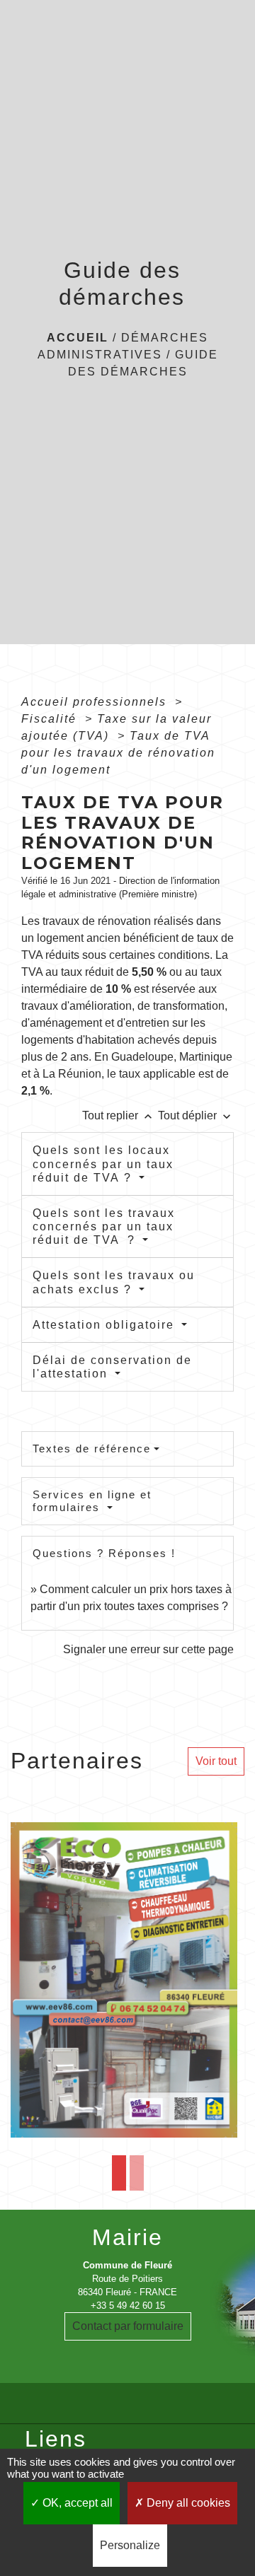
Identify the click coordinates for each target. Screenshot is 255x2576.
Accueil (78, 338)
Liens (56, 2439)
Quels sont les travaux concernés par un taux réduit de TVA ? (104, 1226)
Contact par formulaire (128, 2326)
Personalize (130, 2545)
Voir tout (216, 1761)
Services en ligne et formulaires (92, 1501)
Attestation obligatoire (106, 1325)
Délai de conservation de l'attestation (112, 1367)
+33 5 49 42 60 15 (128, 2306)
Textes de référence (92, 1449)
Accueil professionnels (96, 702)
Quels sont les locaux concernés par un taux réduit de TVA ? (103, 1164)
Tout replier (119, 1115)
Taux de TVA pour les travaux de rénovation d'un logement (118, 753)
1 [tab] (119, 2173)
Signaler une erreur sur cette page (148, 1649)
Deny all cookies (187, 2503)
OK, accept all (76, 2503)
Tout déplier (196, 1115)
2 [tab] (137, 2173)
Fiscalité (51, 719)
